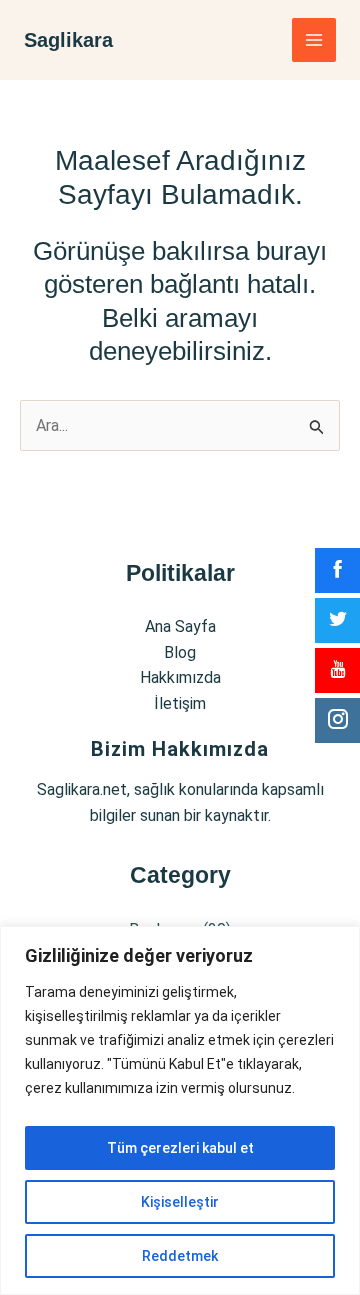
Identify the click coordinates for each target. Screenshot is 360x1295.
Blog (180, 652)
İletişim (180, 703)
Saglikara (68, 40)
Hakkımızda (180, 677)
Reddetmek (180, 1256)
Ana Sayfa (180, 626)
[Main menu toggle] (314, 40)
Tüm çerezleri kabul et (180, 1148)
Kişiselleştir (180, 1202)
